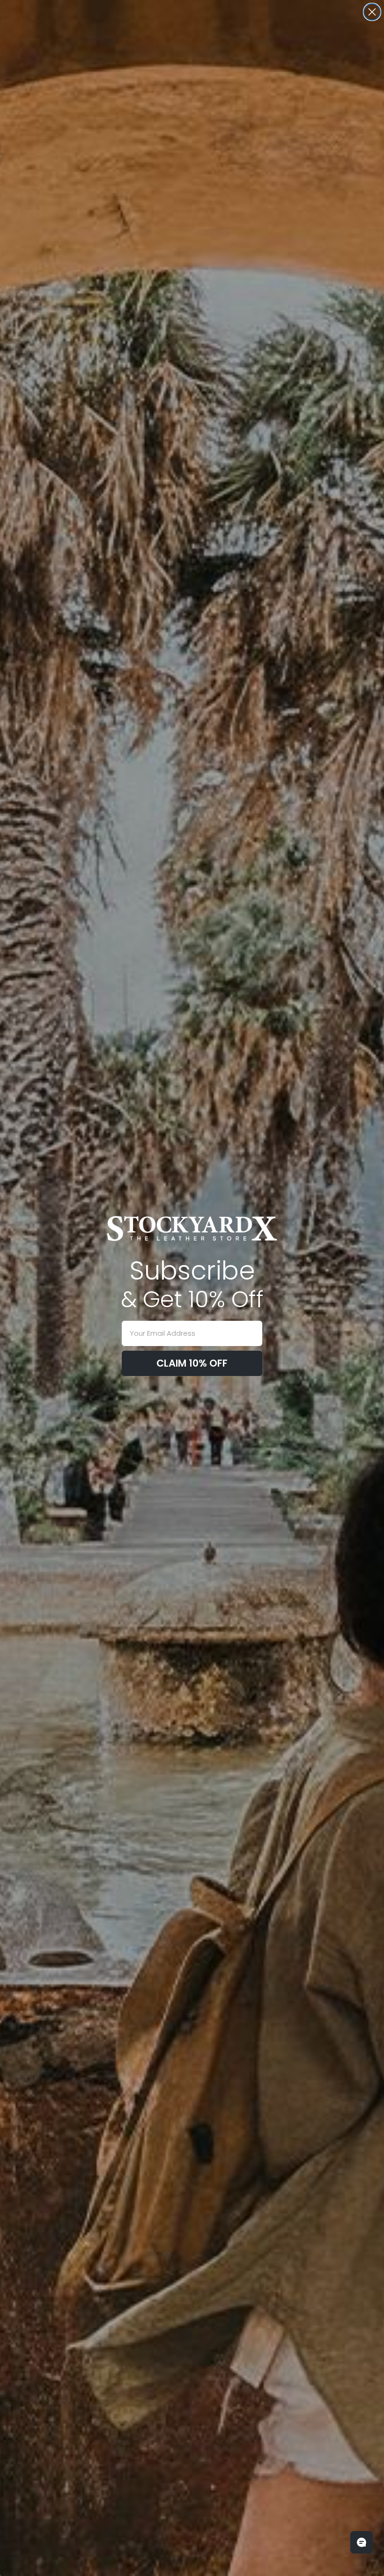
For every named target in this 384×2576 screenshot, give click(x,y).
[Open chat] (362, 2542)
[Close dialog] (372, 12)
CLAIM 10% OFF (192, 1363)
